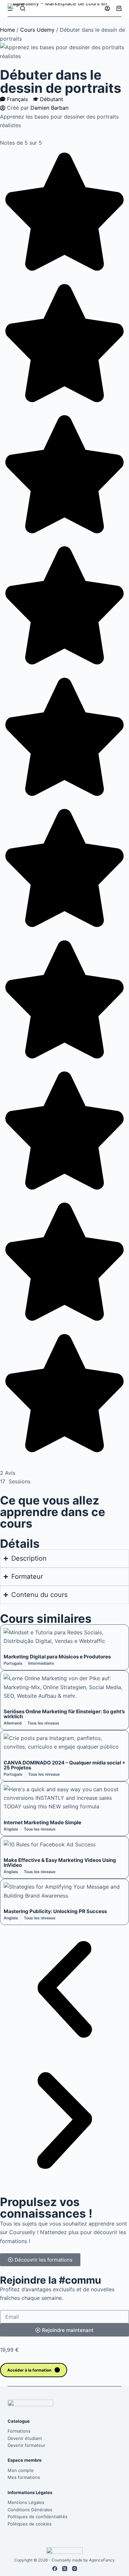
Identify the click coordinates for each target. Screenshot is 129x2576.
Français (17, 99)
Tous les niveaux (43, 1723)
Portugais (13, 1663)
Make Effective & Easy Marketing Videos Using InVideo (60, 1863)
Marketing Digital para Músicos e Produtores (57, 1657)
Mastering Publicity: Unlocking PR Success (55, 1911)
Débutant (52, 99)
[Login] (107, 8)
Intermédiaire (41, 1663)
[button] (64, 1991)
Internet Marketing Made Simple (43, 1822)
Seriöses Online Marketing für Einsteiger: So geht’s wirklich (64, 1714)
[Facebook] (55, 2569)
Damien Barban (49, 108)
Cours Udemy (37, 30)
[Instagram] (75, 2569)
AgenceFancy (102, 2560)
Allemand (13, 1723)
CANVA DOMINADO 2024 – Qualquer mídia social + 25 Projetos (64, 1765)
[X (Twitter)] (65, 2569)
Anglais (11, 1829)
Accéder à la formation (29, 2370)
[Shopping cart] (119, 8)
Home (7, 30)
